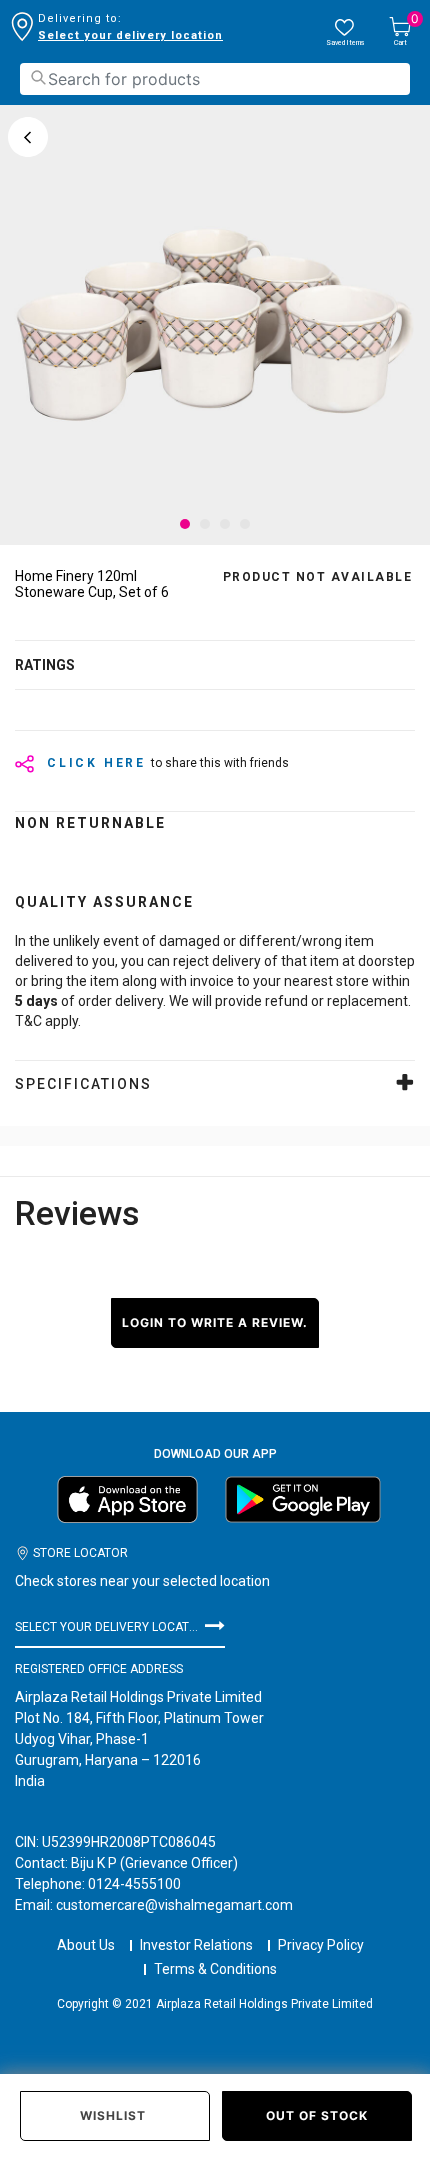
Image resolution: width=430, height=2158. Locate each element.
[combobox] (215, 79)
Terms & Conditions (215, 1969)
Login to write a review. (215, 1322)
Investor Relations (196, 1945)
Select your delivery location (130, 35)
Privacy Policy (321, 1945)
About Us (86, 1945)
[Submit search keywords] (38, 77)
